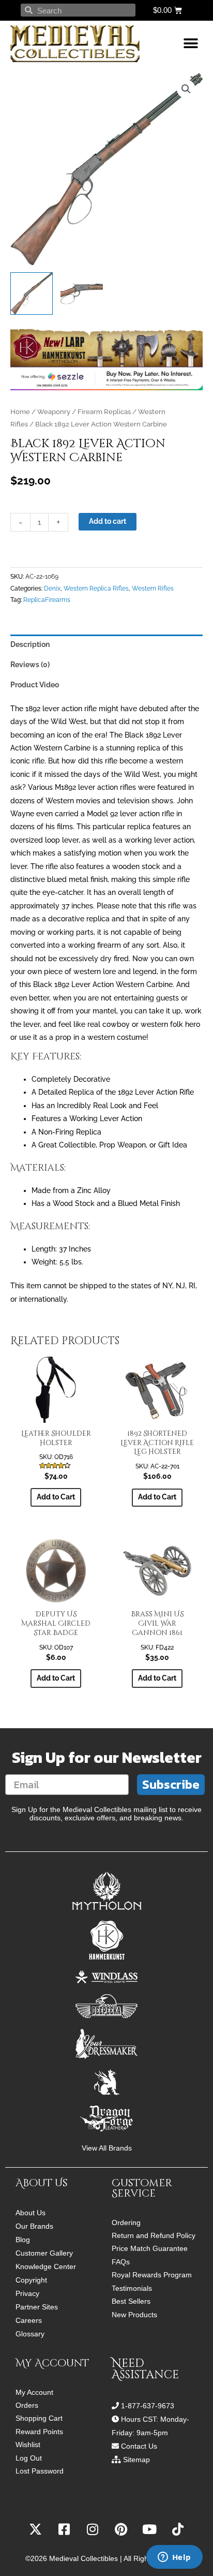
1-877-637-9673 (148, 2406)
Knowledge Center (46, 2266)
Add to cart (108, 521)
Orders (27, 2405)
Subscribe (171, 1784)
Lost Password (40, 2471)
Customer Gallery (44, 2253)
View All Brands (107, 2148)
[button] (191, 44)
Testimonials (132, 2288)
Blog (23, 2240)
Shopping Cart (39, 2418)
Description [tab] (30, 644)
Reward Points (39, 2432)
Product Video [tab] (35, 685)
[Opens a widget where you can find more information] (174, 2558)
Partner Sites (37, 2307)
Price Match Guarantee (150, 2249)
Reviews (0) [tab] (30, 665)
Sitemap (136, 2460)
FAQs (121, 2262)
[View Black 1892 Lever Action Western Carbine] (32, 293)
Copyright (31, 2280)
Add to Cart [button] (56, 1497)
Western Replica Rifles (96, 588)
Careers (29, 2320)
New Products (134, 2315)
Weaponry (54, 412)
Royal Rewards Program (152, 2275)
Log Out (29, 2458)
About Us (31, 2213)
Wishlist (28, 2445)
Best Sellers (131, 2301)
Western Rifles (153, 588)
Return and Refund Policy (154, 2236)
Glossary (30, 2334)
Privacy (27, 2293)
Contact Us (139, 2446)
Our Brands (34, 2226)
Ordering (126, 2223)
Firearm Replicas (104, 412)
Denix (52, 588)
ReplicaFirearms (47, 600)
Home (20, 412)
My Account (34, 2393)
